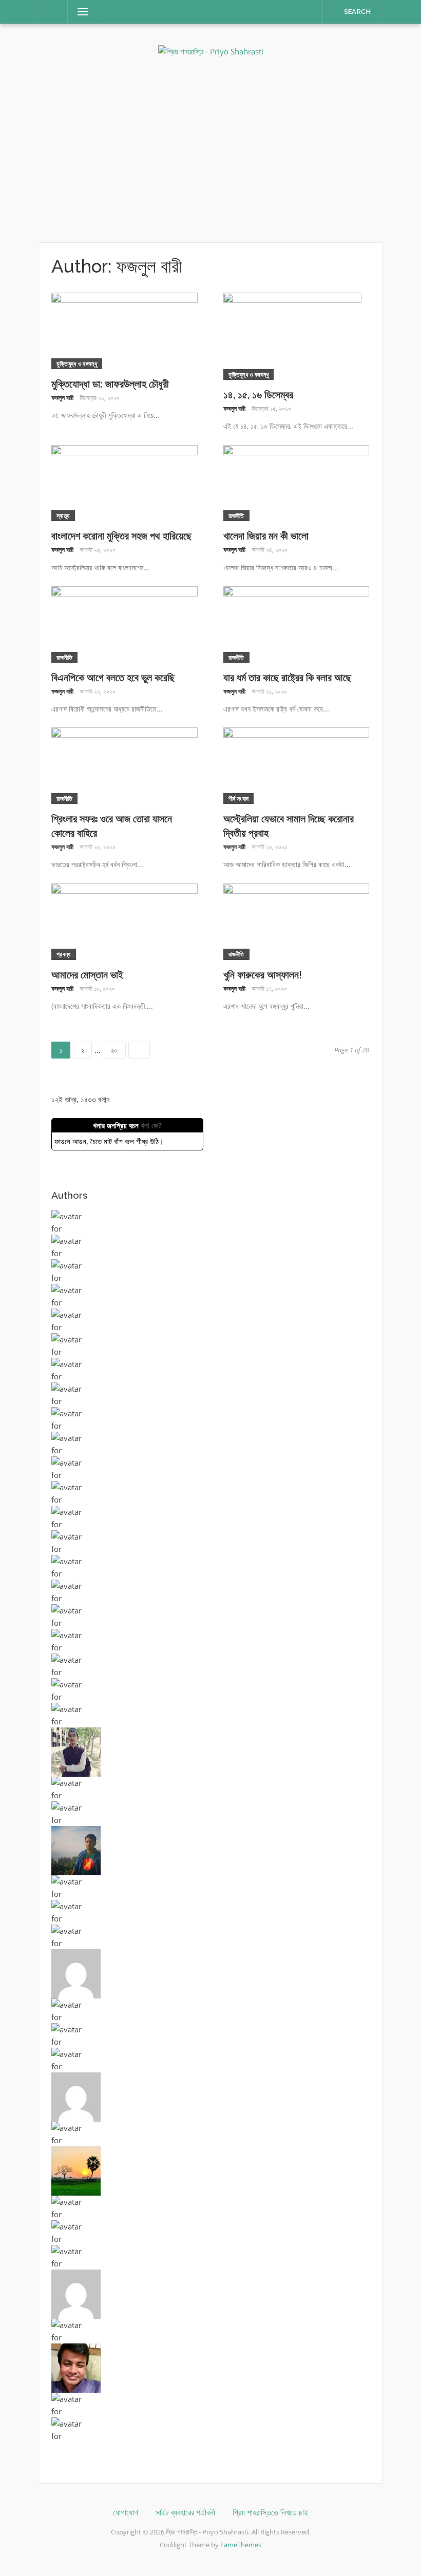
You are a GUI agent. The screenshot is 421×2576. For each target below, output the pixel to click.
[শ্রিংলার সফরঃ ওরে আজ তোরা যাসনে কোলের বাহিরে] (125, 765)
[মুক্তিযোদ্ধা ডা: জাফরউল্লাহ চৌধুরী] (125, 330)
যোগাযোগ (126, 2513)
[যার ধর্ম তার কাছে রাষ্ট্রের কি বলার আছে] (296, 623)
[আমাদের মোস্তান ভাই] (125, 920)
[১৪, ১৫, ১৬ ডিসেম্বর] (292, 335)
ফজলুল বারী (62, 398)
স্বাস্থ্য (63, 516)
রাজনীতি (236, 516)
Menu (79, 12)
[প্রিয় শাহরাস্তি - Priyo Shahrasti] (211, 50)
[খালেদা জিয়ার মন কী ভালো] (296, 482)
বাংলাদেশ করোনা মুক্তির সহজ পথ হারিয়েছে (121, 536)
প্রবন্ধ (64, 954)
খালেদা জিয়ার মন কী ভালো (266, 536)
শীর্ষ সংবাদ (239, 799)
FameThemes (241, 2545)
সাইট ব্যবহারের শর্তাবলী (185, 2513)
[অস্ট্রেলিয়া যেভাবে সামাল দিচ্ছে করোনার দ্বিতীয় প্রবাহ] (296, 765)
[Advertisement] (210, 150)
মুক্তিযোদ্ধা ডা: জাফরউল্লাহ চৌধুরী (110, 384)
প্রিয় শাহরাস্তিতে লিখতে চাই (270, 2513)
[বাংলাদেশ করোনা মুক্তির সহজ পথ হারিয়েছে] (125, 482)
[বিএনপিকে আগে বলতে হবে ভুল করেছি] (125, 623)
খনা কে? (151, 1125)
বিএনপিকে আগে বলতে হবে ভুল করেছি (113, 678)
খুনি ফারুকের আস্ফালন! (263, 975)
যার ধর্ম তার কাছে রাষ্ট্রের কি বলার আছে (287, 678)
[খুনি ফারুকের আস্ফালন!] (296, 920)
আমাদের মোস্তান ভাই (87, 975)
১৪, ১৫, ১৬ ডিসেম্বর (258, 395)
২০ (118, 1048)
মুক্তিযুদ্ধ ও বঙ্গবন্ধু (77, 364)
